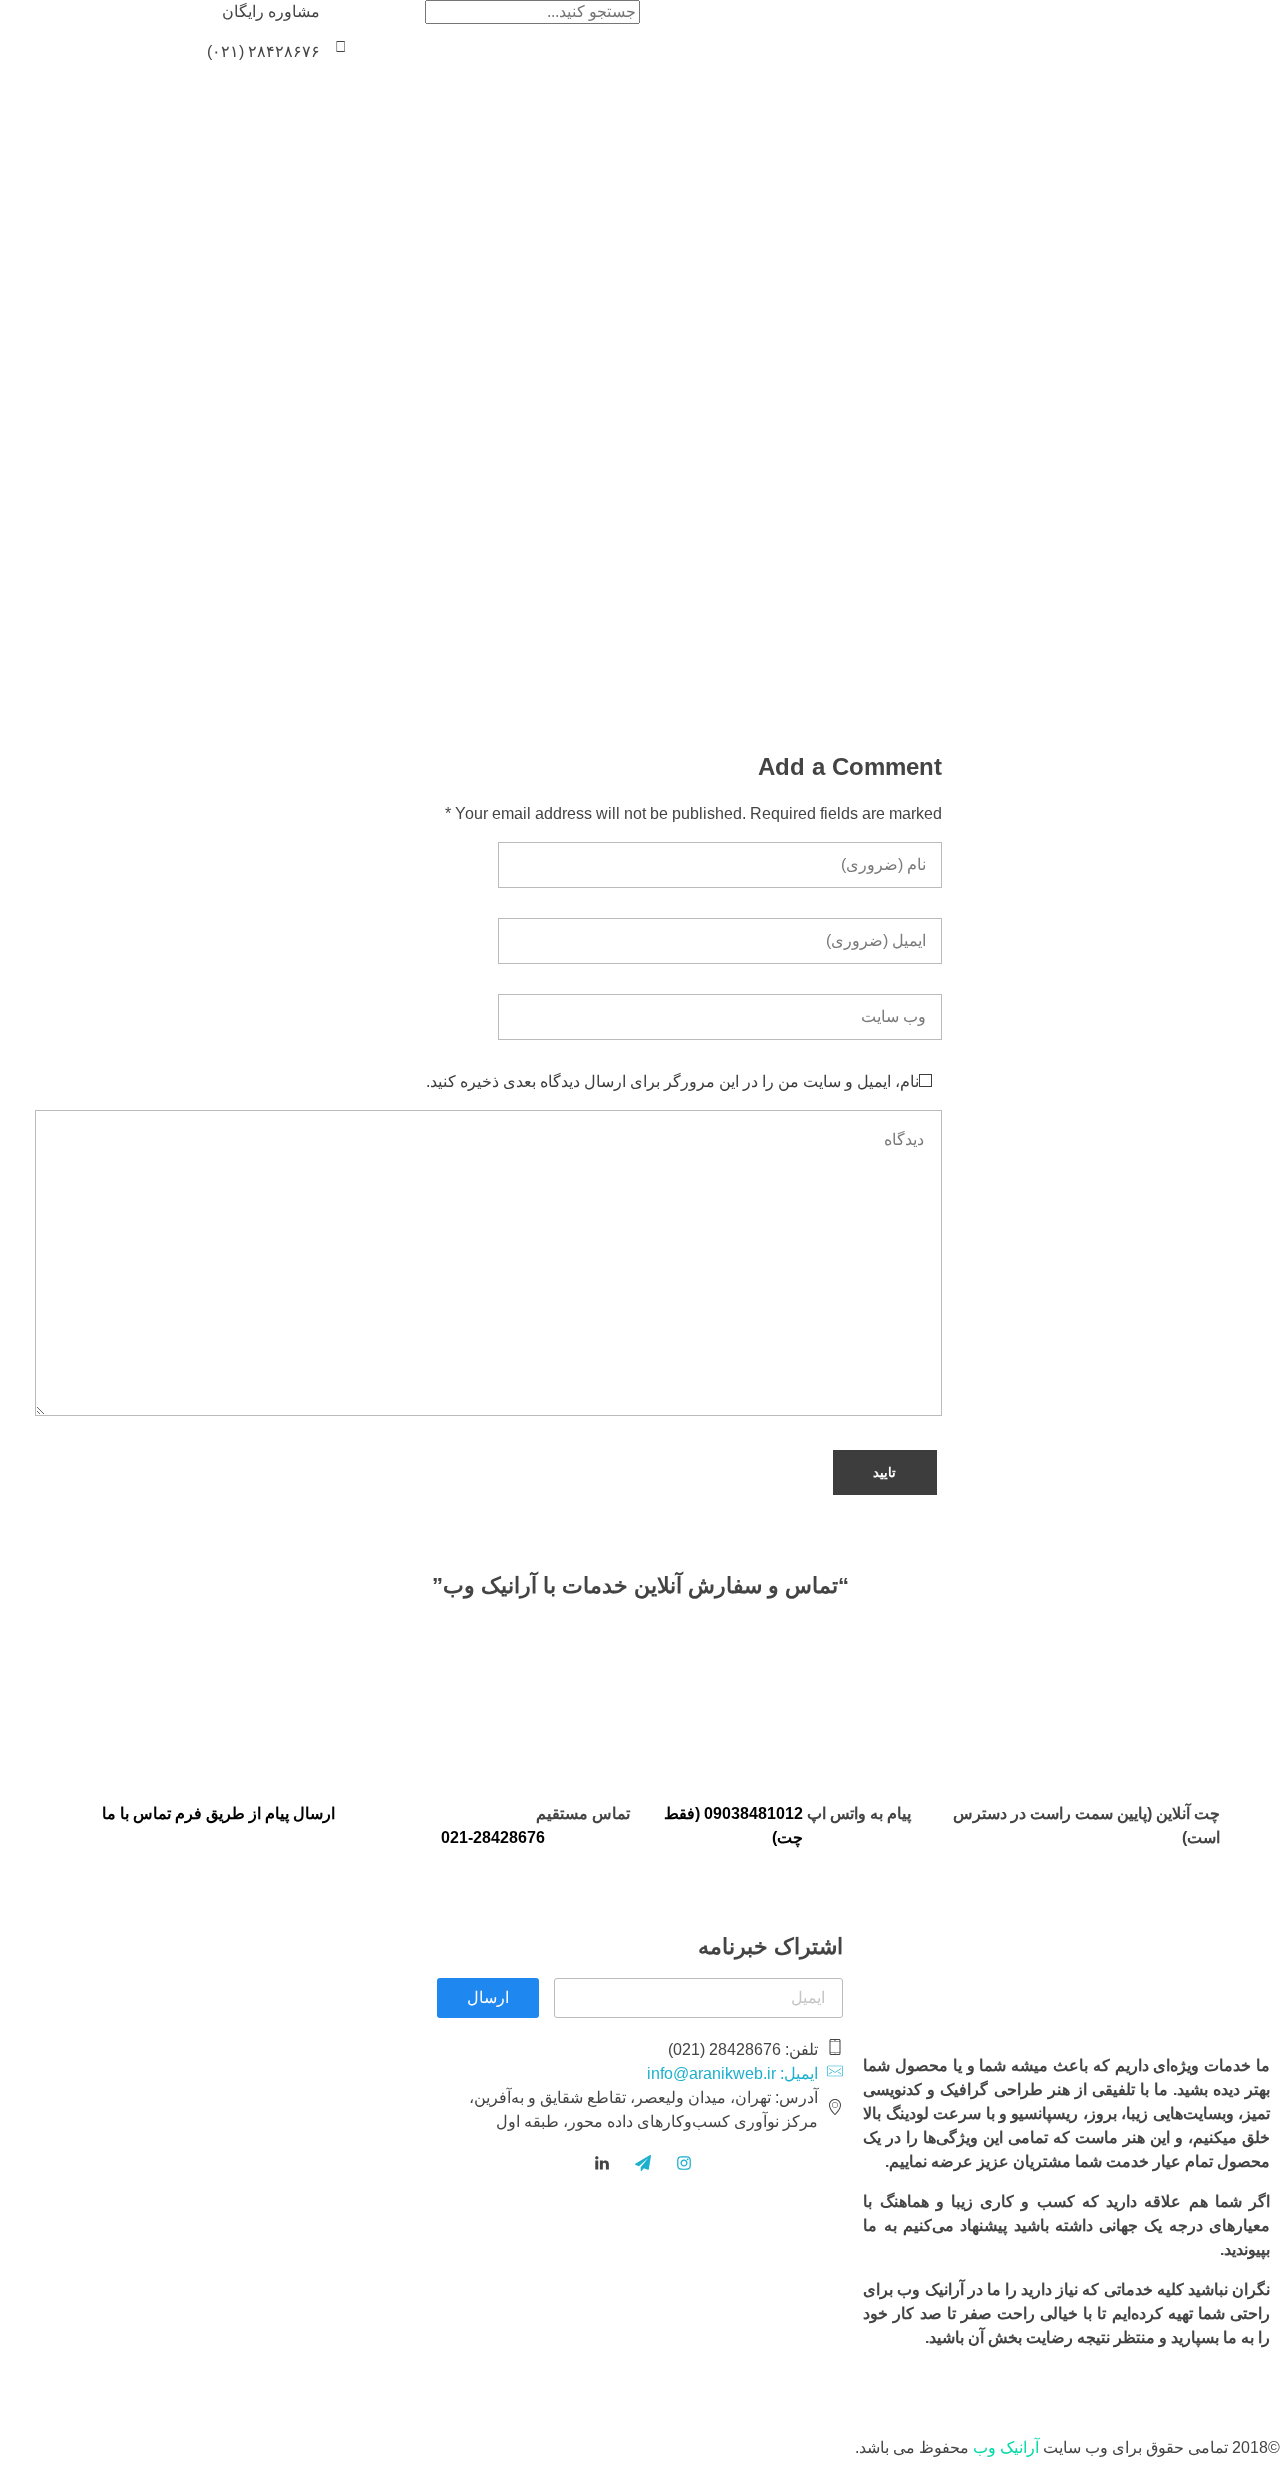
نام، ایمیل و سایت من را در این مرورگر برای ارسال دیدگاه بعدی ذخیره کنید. (672, 1081)
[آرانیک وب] (1130, 32)
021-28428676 (493, 1837)
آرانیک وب (1006, 2447)
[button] (340, 46)
